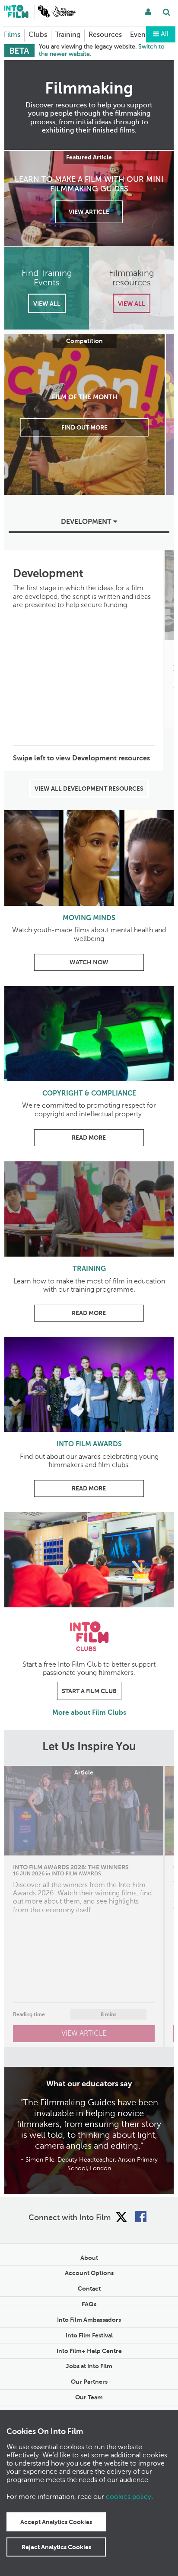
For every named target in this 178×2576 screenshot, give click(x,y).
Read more (89, 1138)
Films (12, 35)
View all (47, 303)
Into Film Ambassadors (89, 2320)
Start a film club (89, 1691)
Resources (105, 35)
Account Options (89, 2273)
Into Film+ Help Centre (89, 2351)
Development (87, 522)
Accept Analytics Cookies (56, 2522)
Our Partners (89, 2382)
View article (89, 211)
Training (68, 35)
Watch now (89, 962)
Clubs (38, 35)
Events (141, 35)
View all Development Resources (89, 789)
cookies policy (129, 2497)
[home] (16, 11)
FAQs (89, 2304)
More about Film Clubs (89, 1713)
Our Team (89, 2397)
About (89, 2258)
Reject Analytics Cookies (56, 2547)
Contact (89, 2288)
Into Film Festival (89, 2335)
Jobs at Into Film (89, 2366)
